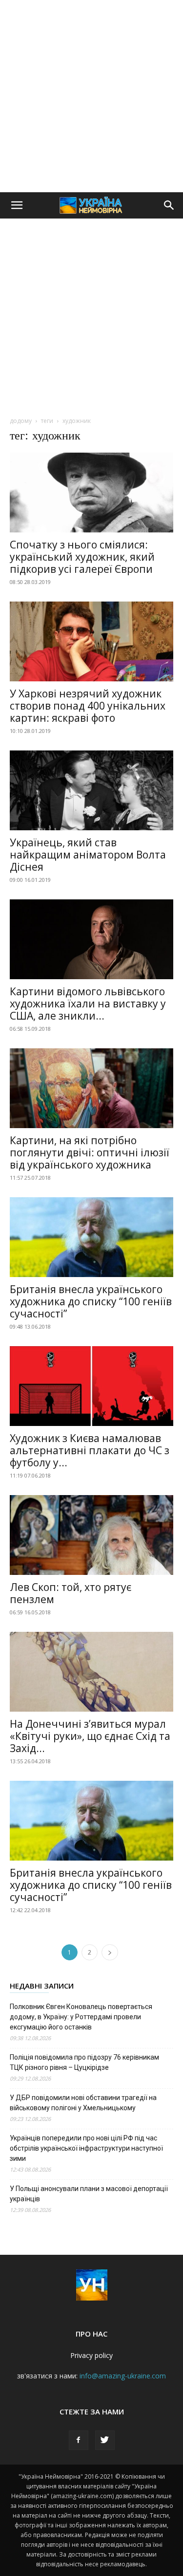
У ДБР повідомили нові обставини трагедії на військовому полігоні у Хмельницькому (83, 2103)
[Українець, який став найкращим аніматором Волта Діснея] (91, 790)
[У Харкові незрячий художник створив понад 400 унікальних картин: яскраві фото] (91, 641)
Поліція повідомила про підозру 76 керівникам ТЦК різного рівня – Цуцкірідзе (84, 2062)
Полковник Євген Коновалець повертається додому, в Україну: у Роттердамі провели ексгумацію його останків (81, 2017)
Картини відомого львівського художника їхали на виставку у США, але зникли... (88, 1004)
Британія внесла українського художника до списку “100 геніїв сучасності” (91, 1301)
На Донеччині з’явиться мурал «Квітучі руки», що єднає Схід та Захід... (90, 1736)
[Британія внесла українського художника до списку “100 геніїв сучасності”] (91, 1237)
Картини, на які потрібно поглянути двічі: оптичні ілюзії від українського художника (90, 1152)
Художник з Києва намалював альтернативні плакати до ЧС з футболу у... (90, 1450)
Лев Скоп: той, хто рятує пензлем (71, 1593)
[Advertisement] (91, 96)
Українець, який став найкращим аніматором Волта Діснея (88, 855)
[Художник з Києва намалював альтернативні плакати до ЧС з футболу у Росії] (91, 1386)
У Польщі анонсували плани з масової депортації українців (89, 2194)
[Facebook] (79, 2440)
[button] (17, 205)
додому (21, 421)
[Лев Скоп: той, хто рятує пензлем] (91, 1535)
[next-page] (110, 1952)
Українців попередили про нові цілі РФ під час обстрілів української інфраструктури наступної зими (86, 2148)
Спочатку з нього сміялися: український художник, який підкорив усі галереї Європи (82, 557)
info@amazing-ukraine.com (123, 2376)
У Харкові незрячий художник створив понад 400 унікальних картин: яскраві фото (88, 706)
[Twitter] (105, 2440)
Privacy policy (91, 2355)
